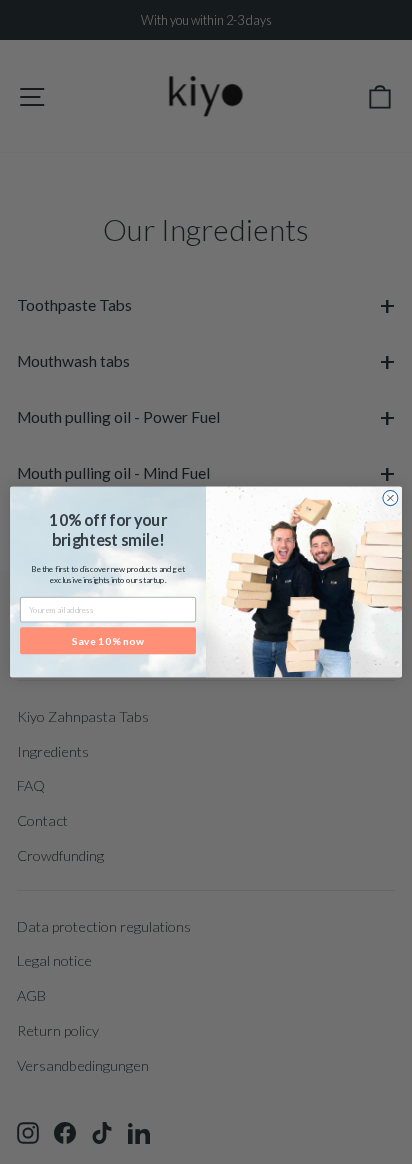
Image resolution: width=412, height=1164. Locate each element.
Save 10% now (108, 641)
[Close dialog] (390, 498)
